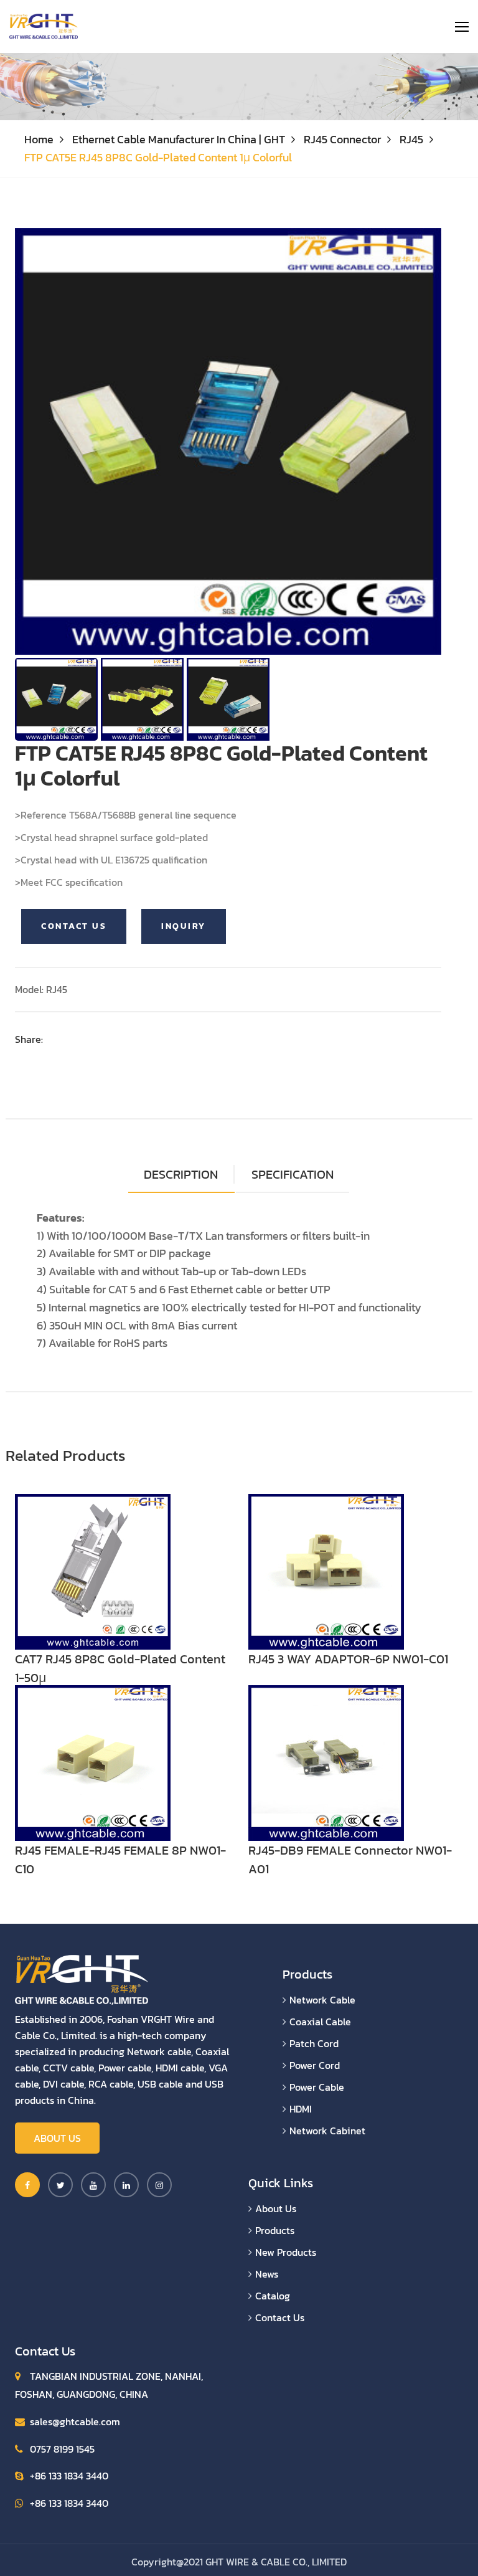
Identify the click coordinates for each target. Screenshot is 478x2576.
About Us (57, 2138)
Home (39, 139)
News (267, 2274)
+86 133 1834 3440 (69, 2476)
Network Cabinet (327, 2131)
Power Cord (315, 2065)
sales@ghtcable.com (75, 2422)
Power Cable (317, 2087)
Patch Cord (314, 2043)
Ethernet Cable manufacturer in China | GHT (179, 139)
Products (275, 2230)
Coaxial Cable (320, 2022)
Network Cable (322, 2000)
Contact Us (74, 926)
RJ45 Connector (342, 139)
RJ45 (411, 139)
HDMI (301, 2109)
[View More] (93, 1571)
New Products (286, 2252)
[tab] (293, 1175)
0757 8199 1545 (62, 2449)
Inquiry (184, 926)
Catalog (273, 2296)
